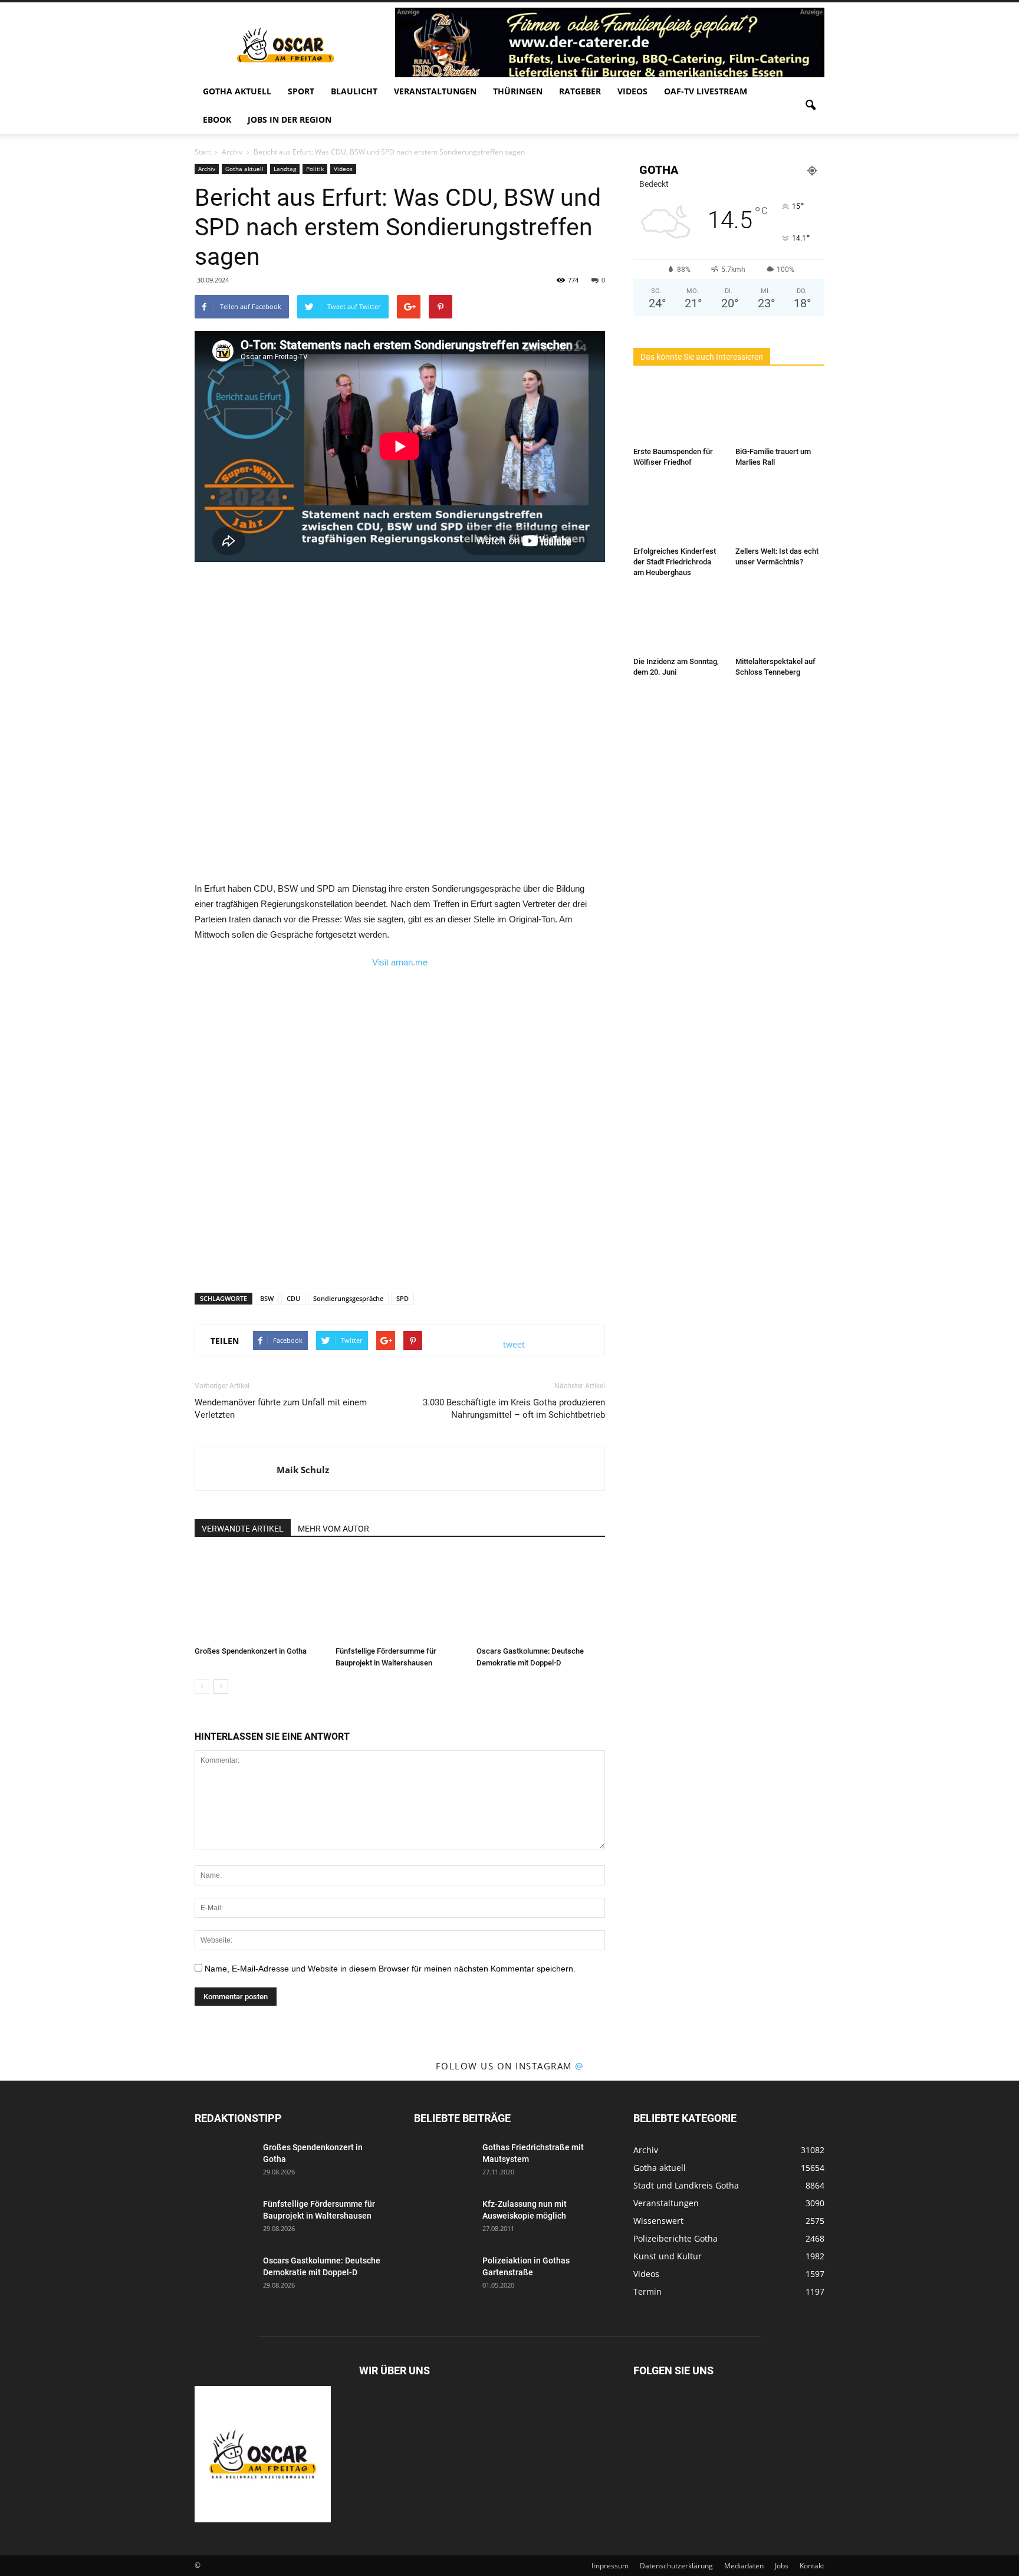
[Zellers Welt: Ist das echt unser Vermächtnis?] (780, 511)
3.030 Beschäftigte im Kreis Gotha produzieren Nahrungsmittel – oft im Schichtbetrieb (514, 1409)
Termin (647, 2291)
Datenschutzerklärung (676, 2566)
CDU (293, 1298)
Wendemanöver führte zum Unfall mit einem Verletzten (281, 1409)
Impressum (610, 2566)
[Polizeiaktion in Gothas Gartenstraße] (443, 2275)
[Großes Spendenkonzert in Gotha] (259, 1597)
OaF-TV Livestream (706, 91)
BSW (267, 1298)
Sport (301, 91)
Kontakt (812, 2566)
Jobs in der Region (290, 119)
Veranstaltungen (435, 91)
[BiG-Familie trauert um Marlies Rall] (780, 412)
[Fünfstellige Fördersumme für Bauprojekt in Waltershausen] (400, 1597)
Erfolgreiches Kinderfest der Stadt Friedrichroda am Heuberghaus (675, 562)
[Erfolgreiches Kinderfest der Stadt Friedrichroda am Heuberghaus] (678, 511)
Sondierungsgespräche (348, 1298)
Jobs (782, 2566)
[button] (810, 106)
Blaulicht (354, 91)
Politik (315, 169)
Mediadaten (744, 2566)
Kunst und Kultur (668, 2256)
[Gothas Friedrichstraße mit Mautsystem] (443, 2162)
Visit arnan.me (400, 962)
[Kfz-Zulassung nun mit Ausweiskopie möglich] (443, 2219)
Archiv (207, 169)
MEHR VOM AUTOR (333, 1529)
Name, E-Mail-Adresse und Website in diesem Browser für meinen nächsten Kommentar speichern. (390, 1969)
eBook (217, 119)
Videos (632, 91)
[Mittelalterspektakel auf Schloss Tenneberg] (780, 622)
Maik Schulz (303, 1470)
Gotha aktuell (237, 91)
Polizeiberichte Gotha (676, 2238)
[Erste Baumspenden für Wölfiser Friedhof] (678, 412)
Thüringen (518, 91)
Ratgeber (580, 91)
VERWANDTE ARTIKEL (243, 1529)
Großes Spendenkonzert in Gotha (251, 1651)
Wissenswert (658, 2221)
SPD (402, 1298)
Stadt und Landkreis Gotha (686, 2185)
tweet (514, 1344)
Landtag (285, 169)
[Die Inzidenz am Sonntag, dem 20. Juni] (678, 622)
